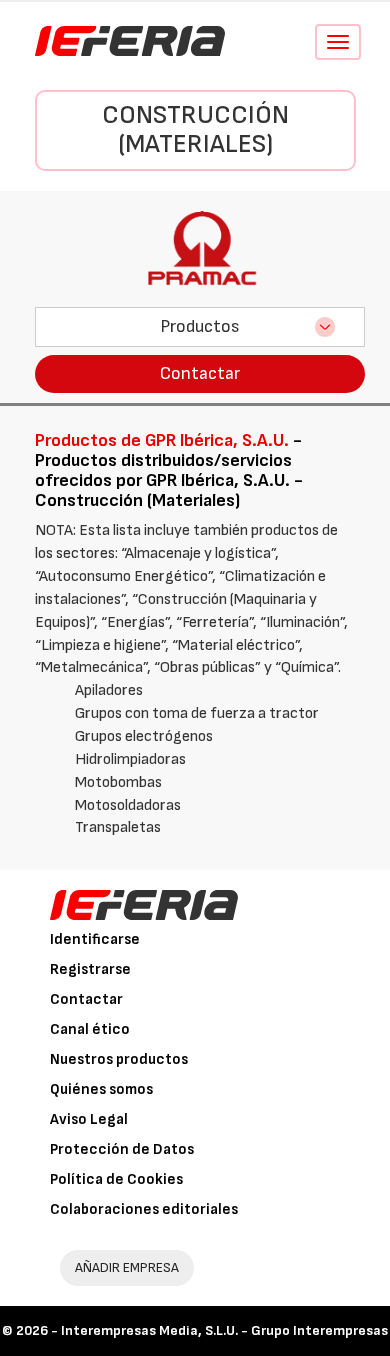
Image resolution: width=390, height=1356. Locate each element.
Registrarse (90, 969)
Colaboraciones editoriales (144, 1209)
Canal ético (90, 1029)
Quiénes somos (101, 1089)
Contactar (200, 373)
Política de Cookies (116, 1179)
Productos (200, 326)
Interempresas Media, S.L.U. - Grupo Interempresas (224, 1330)
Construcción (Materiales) (195, 130)
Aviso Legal (89, 1119)
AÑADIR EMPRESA (127, 1267)
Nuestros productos (119, 1059)
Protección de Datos (122, 1149)
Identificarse (95, 939)
